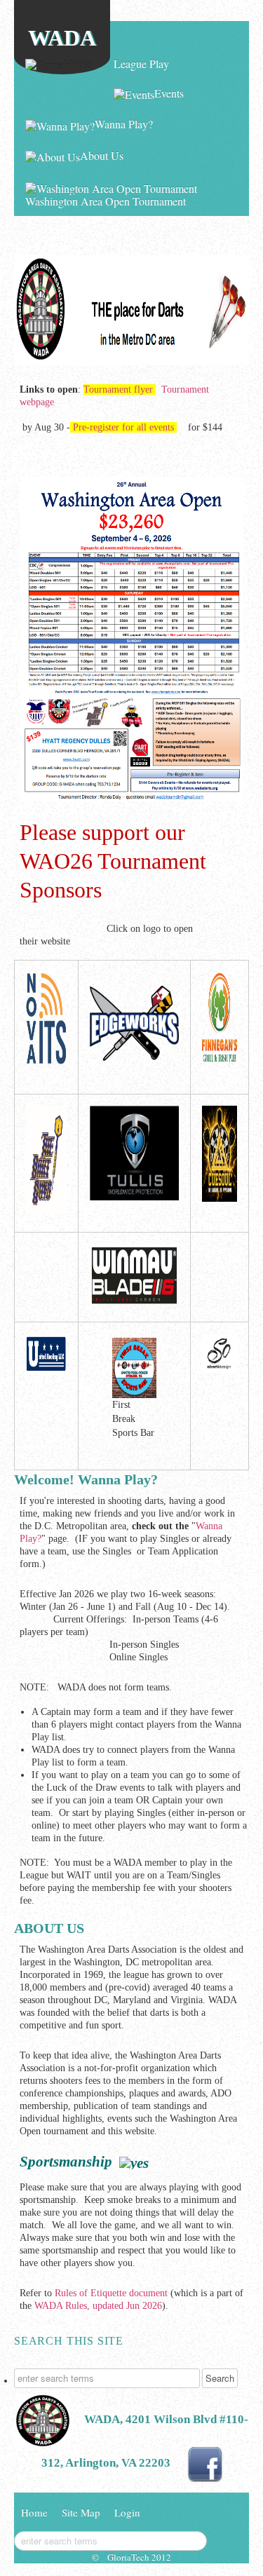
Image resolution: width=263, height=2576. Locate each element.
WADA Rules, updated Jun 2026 (98, 2306)
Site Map (81, 2512)
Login (127, 2512)
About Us (102, 155)
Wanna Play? (124, 124)
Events (169, 93)
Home (77, 63)
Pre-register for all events (123, 427)
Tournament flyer (118, 389)
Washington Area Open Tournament (106, 201)
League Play (141, 63)
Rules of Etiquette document (111, 2293)
